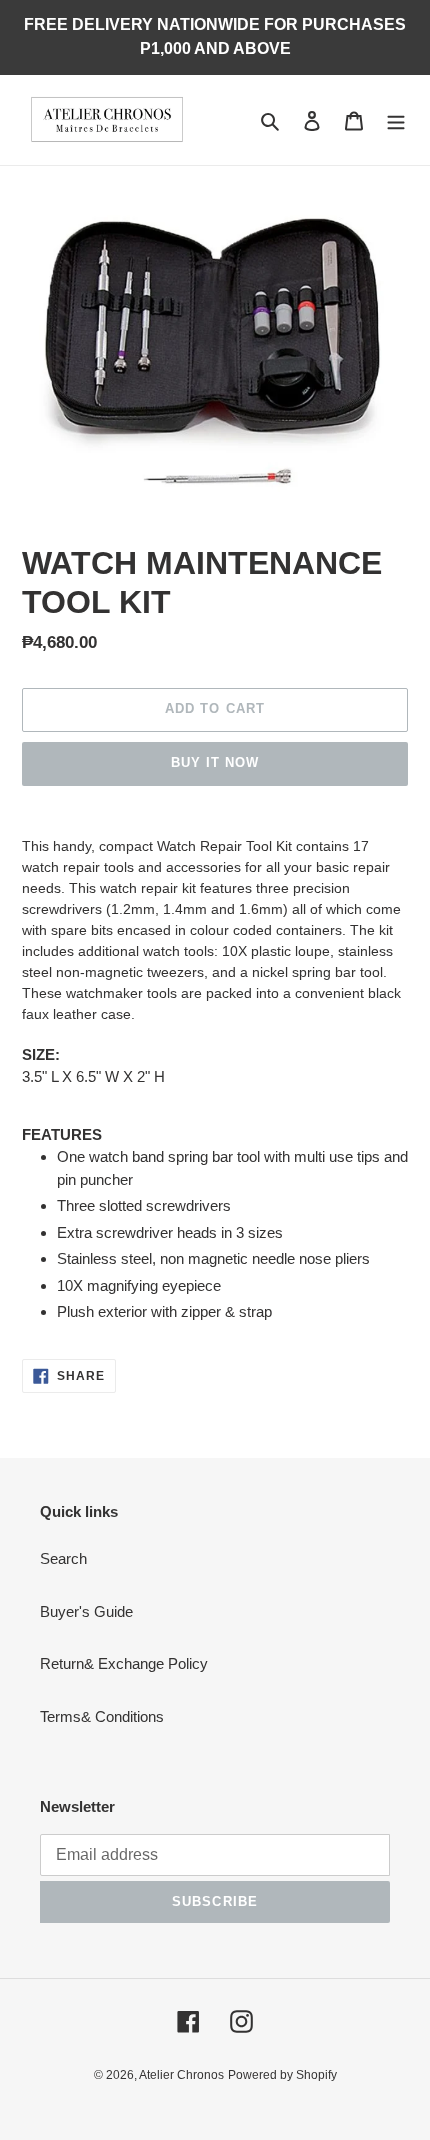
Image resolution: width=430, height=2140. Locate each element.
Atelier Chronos (181, 2075)
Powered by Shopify (282, 2075)
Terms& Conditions (102, 1716)
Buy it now (215, 762)
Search (63, 1558)
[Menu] (396, 120)
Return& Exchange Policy (124, 1663)
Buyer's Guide (86, 1611)
